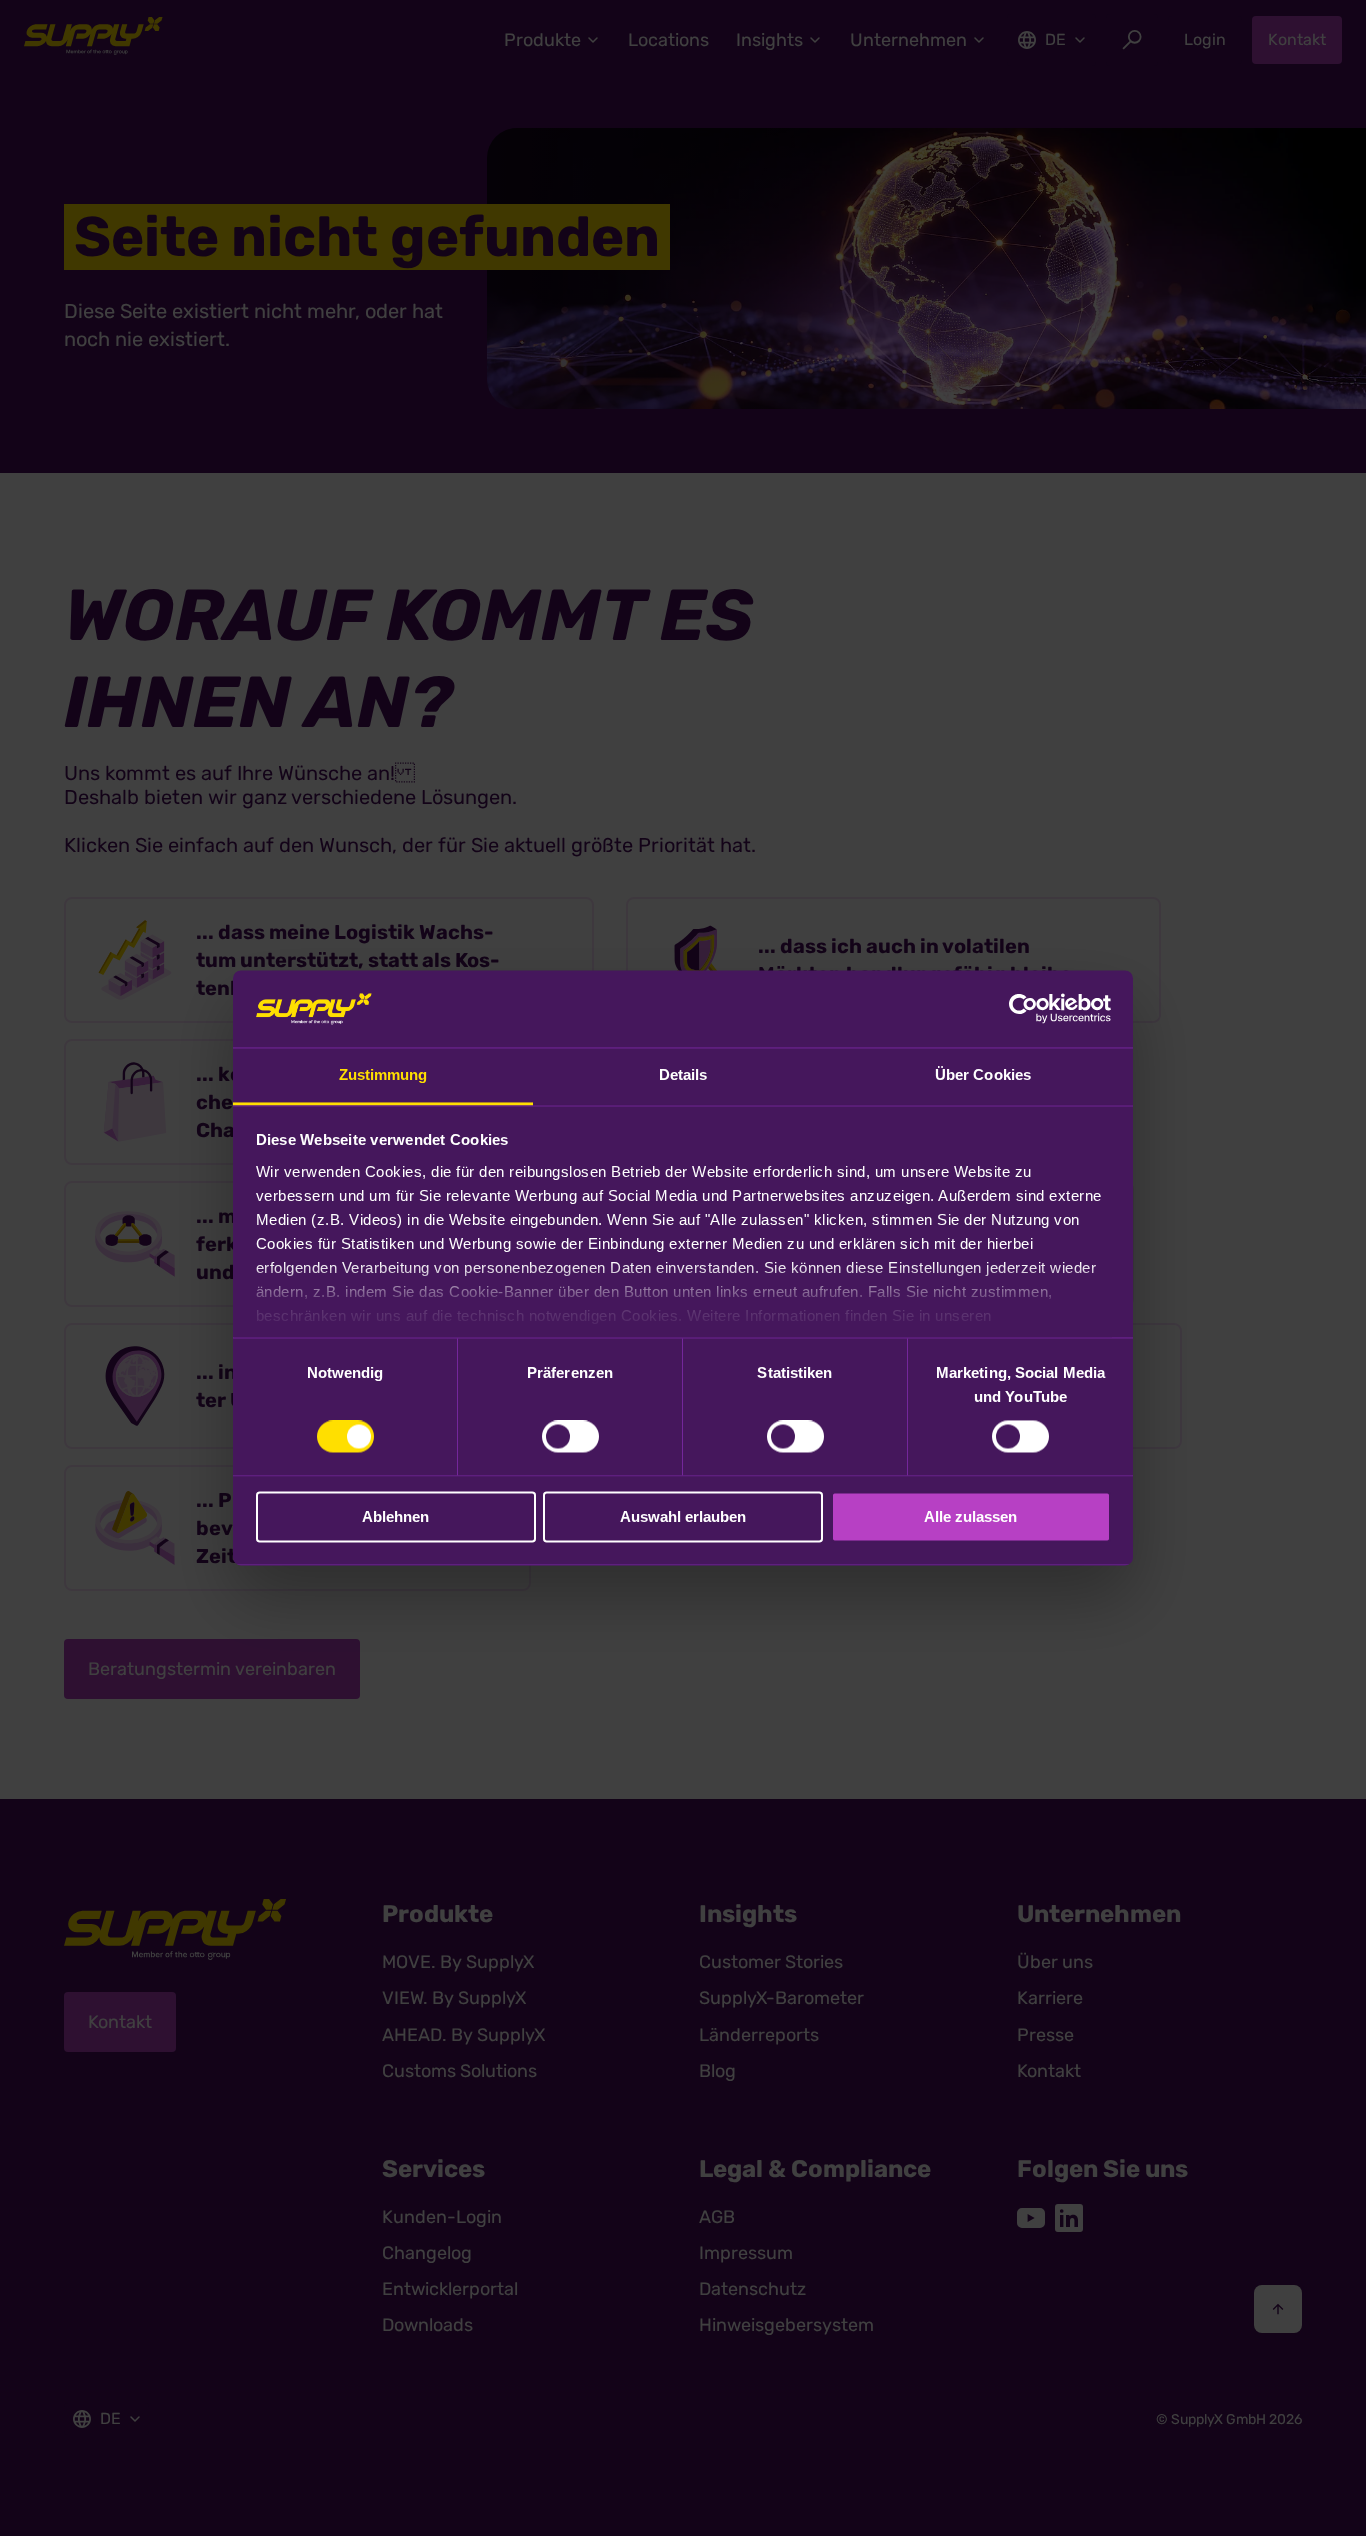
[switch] (570, 1437)
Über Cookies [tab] (983, 1074)
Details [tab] (683, 1074)
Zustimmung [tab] (383, 1074)
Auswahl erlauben (683, 1516)
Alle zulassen (970, 1516)
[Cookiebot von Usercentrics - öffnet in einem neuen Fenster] (1023, 1009)
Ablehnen (395, 1516)
